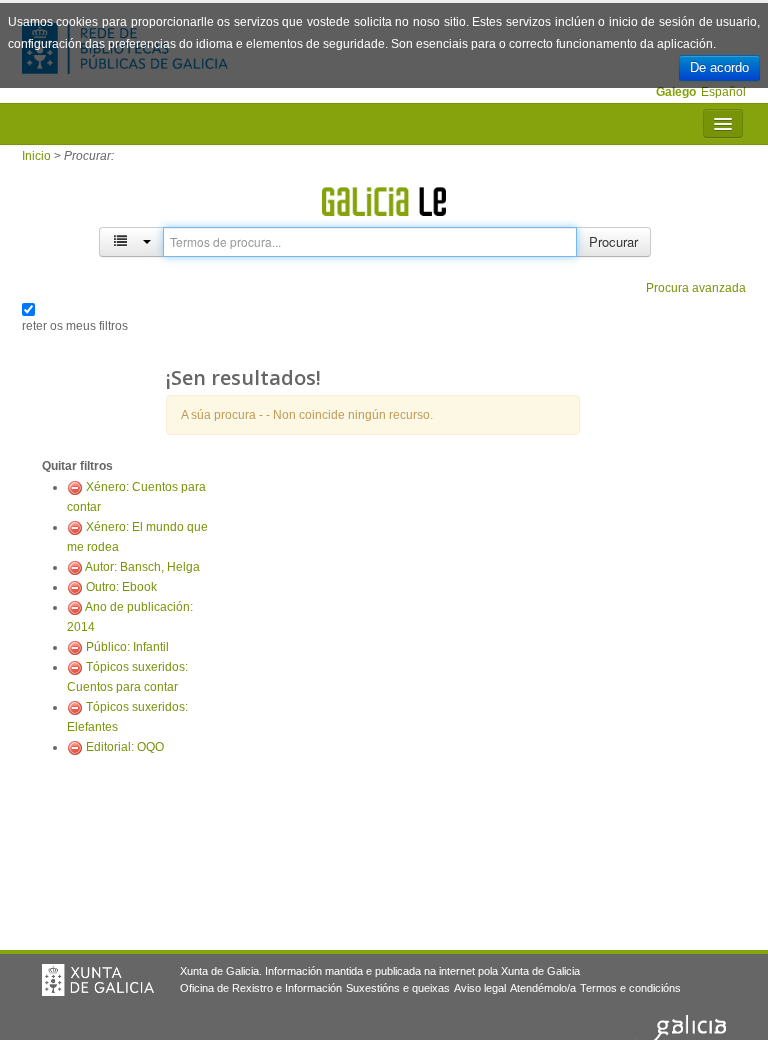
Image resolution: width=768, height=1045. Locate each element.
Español (723, 92)
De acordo (719, 67)
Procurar (613, 241)
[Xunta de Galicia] (98, 980)
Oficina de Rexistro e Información (261, 988)
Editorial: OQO (125, 747)
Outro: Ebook (121, 587)
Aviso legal (480, 988)
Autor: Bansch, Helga (142, 567)
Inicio (36, 156)
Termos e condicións (630, 988)
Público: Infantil (127, 647)
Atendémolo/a (543, 988)
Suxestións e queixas (398, 988)
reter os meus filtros (75, 326)
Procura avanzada (696, 288)
